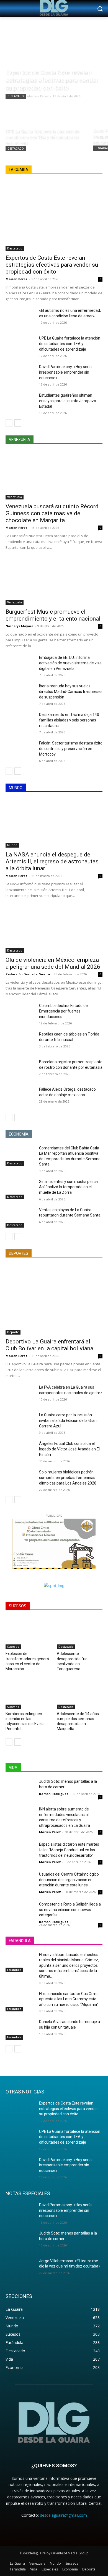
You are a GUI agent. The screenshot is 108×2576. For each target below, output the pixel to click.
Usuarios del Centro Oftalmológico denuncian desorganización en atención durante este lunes (69, 1880)
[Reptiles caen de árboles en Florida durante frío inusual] (20, 1042)
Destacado (16, 96)
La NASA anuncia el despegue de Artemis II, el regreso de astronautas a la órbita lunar (52, 861)
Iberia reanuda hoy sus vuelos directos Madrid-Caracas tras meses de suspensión (71, 692)
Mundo (12, 845)
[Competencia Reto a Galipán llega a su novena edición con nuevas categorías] (20, 1912)
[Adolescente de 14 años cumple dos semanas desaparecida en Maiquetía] (80, 1693)
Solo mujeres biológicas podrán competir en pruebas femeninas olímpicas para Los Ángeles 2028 (68, 1478)
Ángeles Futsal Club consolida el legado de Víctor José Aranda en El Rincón (69, 1449)
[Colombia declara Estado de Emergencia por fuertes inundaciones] (20, 1013)
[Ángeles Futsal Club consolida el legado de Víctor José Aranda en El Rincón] (20, 1451)
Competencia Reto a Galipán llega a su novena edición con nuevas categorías (70, 1910)
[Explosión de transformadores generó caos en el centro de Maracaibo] (28, 1633)
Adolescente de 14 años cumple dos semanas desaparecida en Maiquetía (78, 1721)
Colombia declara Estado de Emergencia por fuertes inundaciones (63, 1011)
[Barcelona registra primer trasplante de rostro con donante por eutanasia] (20, 1069)
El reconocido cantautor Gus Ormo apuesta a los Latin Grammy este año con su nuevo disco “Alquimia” (69, 1999)
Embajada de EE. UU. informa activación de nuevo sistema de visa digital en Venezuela (70, 663)
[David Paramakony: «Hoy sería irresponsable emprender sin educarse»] (20, 374)
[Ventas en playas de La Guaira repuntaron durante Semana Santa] (20, 1218)
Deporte (13, 1332)
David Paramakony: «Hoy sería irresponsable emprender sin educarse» (65, 372)
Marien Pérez (16, 279)
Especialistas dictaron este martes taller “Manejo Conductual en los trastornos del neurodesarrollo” (69, 1850)
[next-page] (18, 423)
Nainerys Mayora (20, 626)
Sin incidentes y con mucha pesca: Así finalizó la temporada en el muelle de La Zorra (69, 1187)
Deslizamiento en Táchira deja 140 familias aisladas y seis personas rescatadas (69, 720)
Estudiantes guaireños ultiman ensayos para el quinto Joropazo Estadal (68, 401)
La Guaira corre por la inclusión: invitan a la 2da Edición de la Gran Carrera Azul (68, 1420)
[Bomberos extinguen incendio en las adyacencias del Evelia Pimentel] (28, 1693)
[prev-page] (9, 423)
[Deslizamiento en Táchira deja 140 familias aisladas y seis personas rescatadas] (20, 722)
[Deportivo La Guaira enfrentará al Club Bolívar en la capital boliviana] (54, 1300)
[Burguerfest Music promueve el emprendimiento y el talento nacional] (54, 581)
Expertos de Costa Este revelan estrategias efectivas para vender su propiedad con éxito (52, 265)
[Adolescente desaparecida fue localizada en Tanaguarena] (80, 1633)
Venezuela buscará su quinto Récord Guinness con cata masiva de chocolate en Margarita (52, 513)
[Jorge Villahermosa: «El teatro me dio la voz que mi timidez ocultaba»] (20, 2269)
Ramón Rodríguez (54, 1794)
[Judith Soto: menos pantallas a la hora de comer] (20, 1789)
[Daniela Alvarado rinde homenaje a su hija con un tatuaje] (20, 2029)
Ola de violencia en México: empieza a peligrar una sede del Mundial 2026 (53, 963)
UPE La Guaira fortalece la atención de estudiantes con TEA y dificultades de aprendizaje (70, 344)
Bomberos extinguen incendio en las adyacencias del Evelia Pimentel (25, 1721)
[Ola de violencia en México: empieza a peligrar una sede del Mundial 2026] (54, 929)
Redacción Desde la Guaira (28, 974)
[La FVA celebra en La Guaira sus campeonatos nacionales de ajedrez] (20, 1395)
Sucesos (13, 1647)
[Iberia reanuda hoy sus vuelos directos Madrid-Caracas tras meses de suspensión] (20, 693)
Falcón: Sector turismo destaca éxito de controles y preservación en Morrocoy (71, 749)
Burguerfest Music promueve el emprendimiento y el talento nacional (53, 615)
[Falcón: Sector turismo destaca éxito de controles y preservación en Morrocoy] (20, 751)
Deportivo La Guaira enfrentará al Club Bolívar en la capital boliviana (49, 1345)
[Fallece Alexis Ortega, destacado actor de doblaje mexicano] (20, 1097)
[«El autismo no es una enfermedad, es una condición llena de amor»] (20, 318)
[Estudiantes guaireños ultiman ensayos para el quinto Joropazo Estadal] (20, 403)
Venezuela (15, 497)
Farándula (14, 1970)
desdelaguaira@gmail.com (63, 2515)
